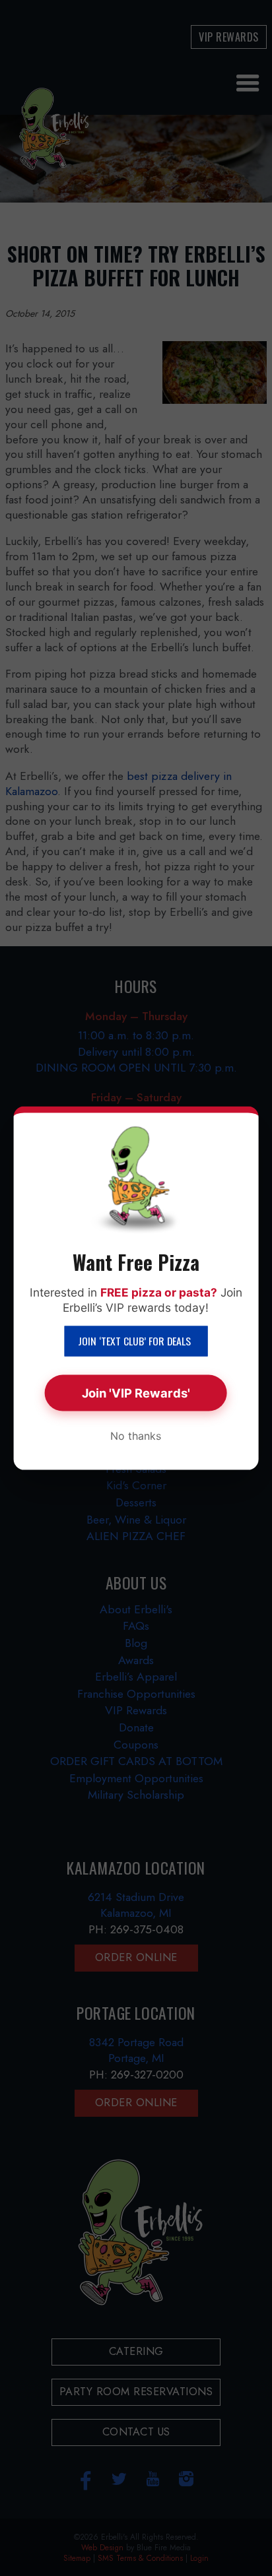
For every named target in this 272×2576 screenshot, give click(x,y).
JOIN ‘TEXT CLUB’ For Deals (136, 1341)
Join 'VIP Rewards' (136, 1393)
